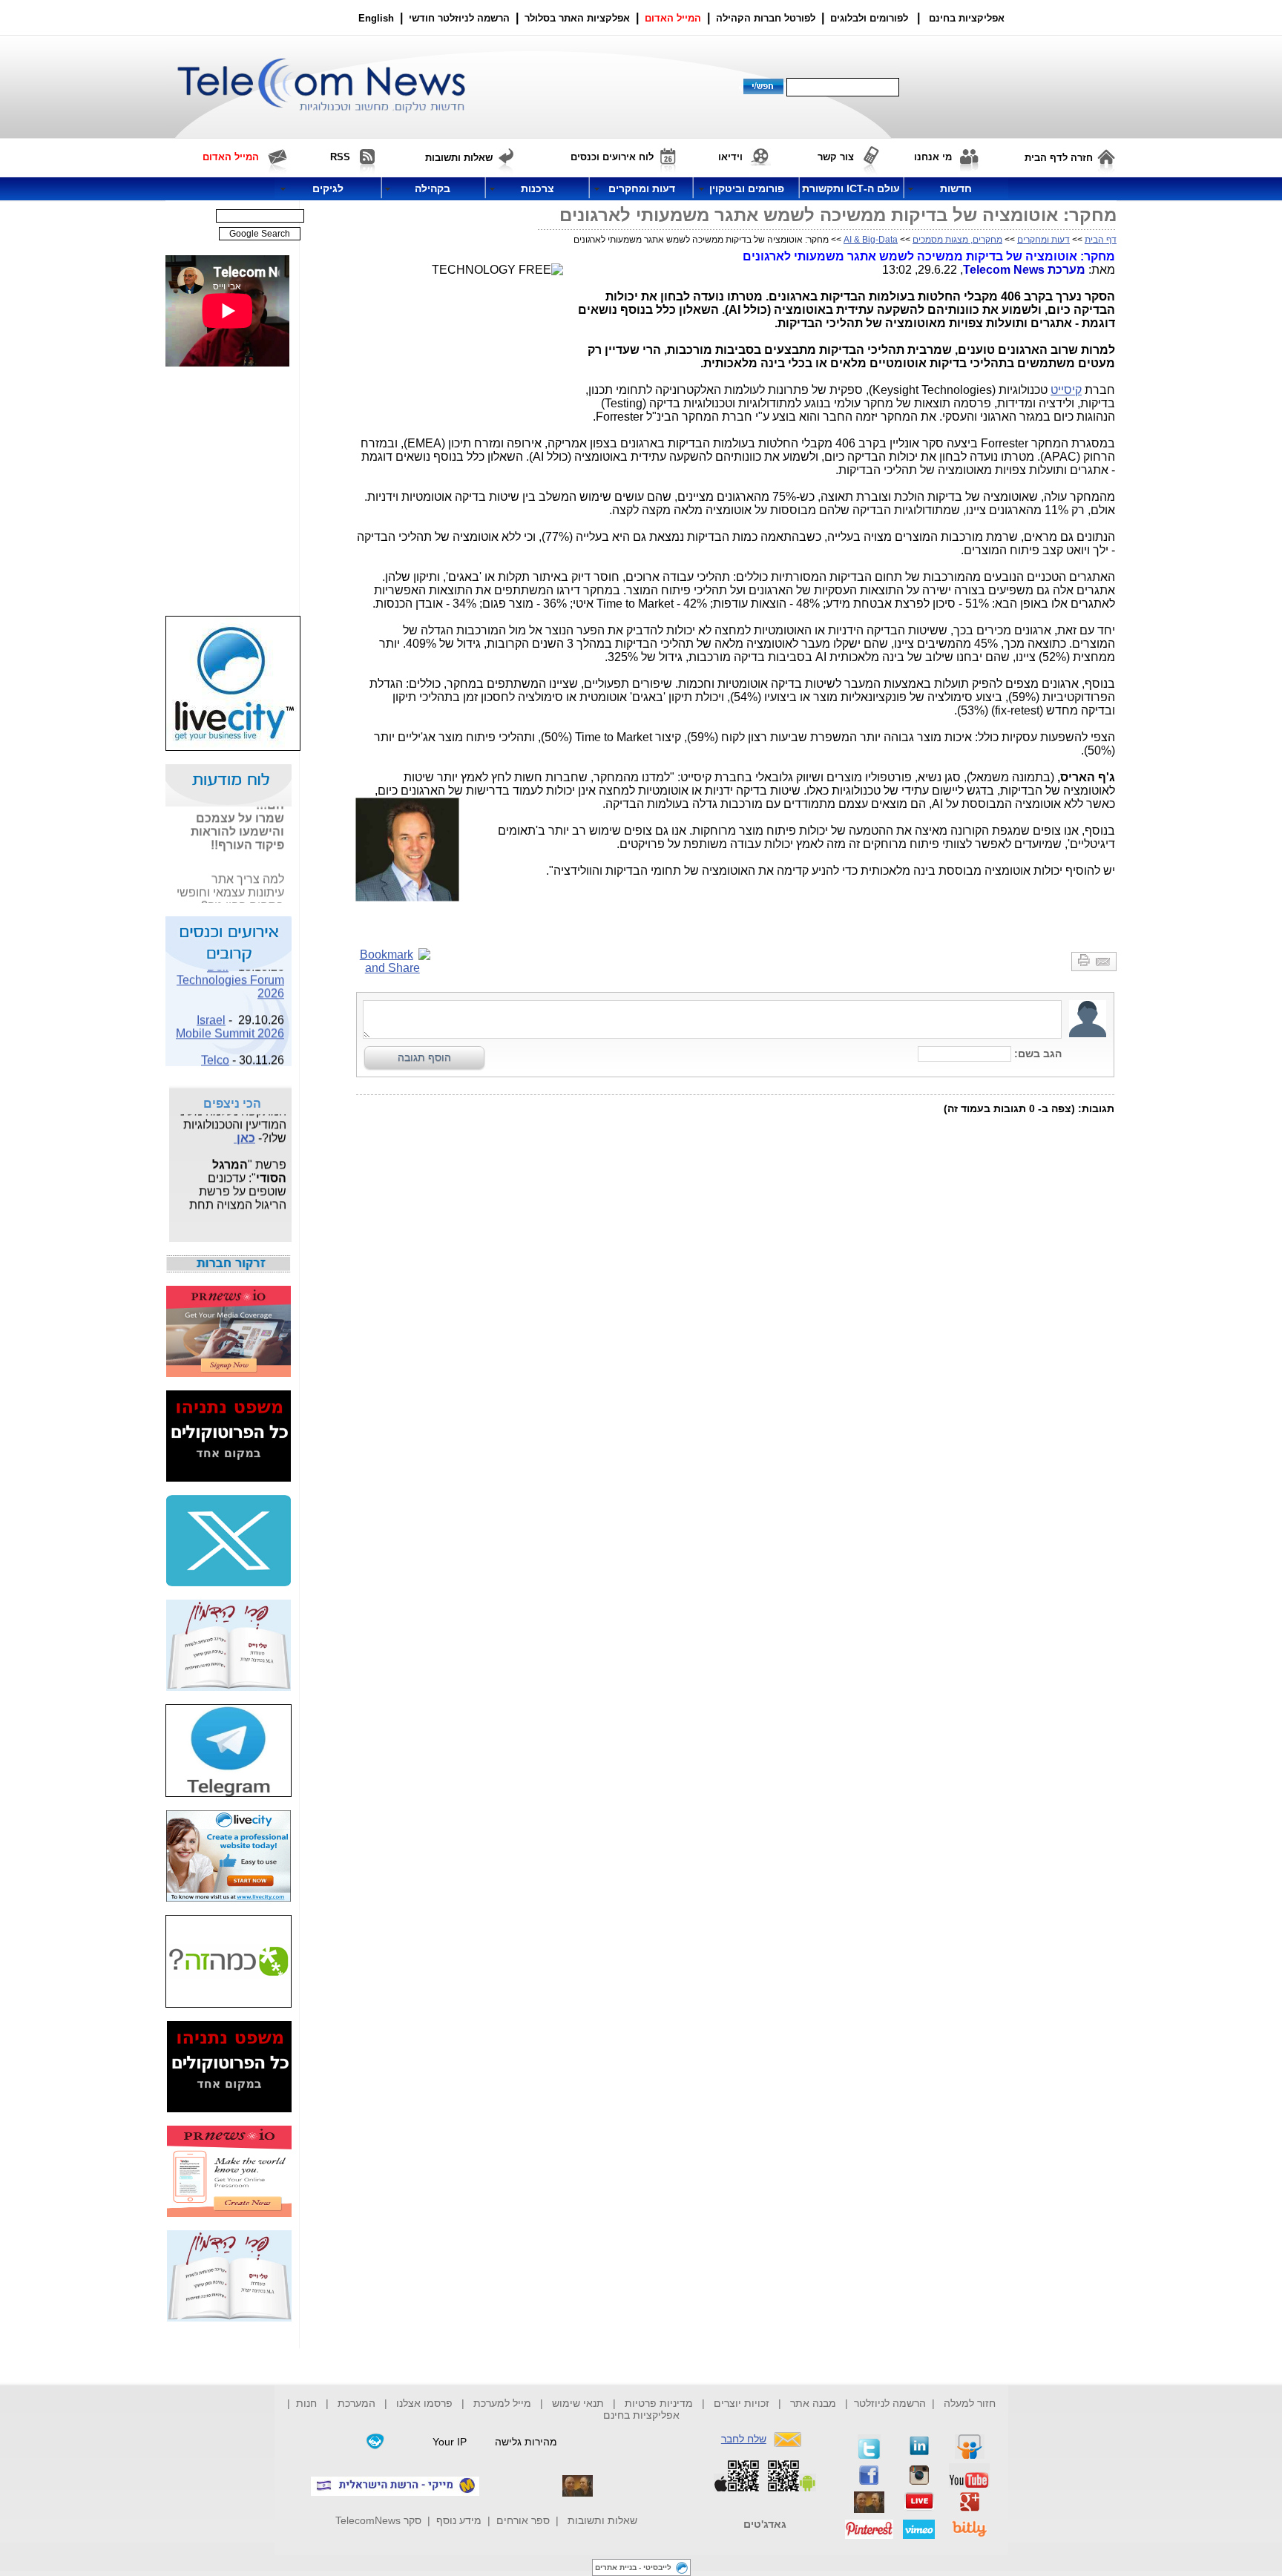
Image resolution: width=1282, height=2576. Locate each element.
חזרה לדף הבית (1059, 158)
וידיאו (730, 157)
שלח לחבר (744, 2439)
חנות (306, 2403)
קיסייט (1066, 390)
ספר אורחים (523, 2520)
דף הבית (1101, 240)
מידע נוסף (459, 2520)
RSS (340, 157)
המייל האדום (673, 18)
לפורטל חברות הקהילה (766, 18)
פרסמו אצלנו (426, 2403)
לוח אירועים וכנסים (612, 157)
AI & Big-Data (871, 240)
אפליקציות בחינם (641, 2415)
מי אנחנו (933, 157)
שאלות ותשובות (602, 2520)
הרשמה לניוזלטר (890, 2403)
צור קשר (836, 157)
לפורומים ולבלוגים (869, 18)
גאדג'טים (765, 2524)
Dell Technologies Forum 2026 (230, 972)
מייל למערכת (502, 2403)
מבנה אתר (813, 2403)
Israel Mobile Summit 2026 (230, 1018)
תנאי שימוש (578, 2403)
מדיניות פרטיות (659, 2403)
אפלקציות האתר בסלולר (577, 18)
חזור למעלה (970, 2403)
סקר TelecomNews (378, 2520)
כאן (244, 1130)
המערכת (356, 2403)
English (376, 18)
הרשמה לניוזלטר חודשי (461, 18)
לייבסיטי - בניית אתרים (633, 2567)
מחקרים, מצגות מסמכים (957, 240)
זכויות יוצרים (742, 2403)
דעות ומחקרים (1043, 240)
